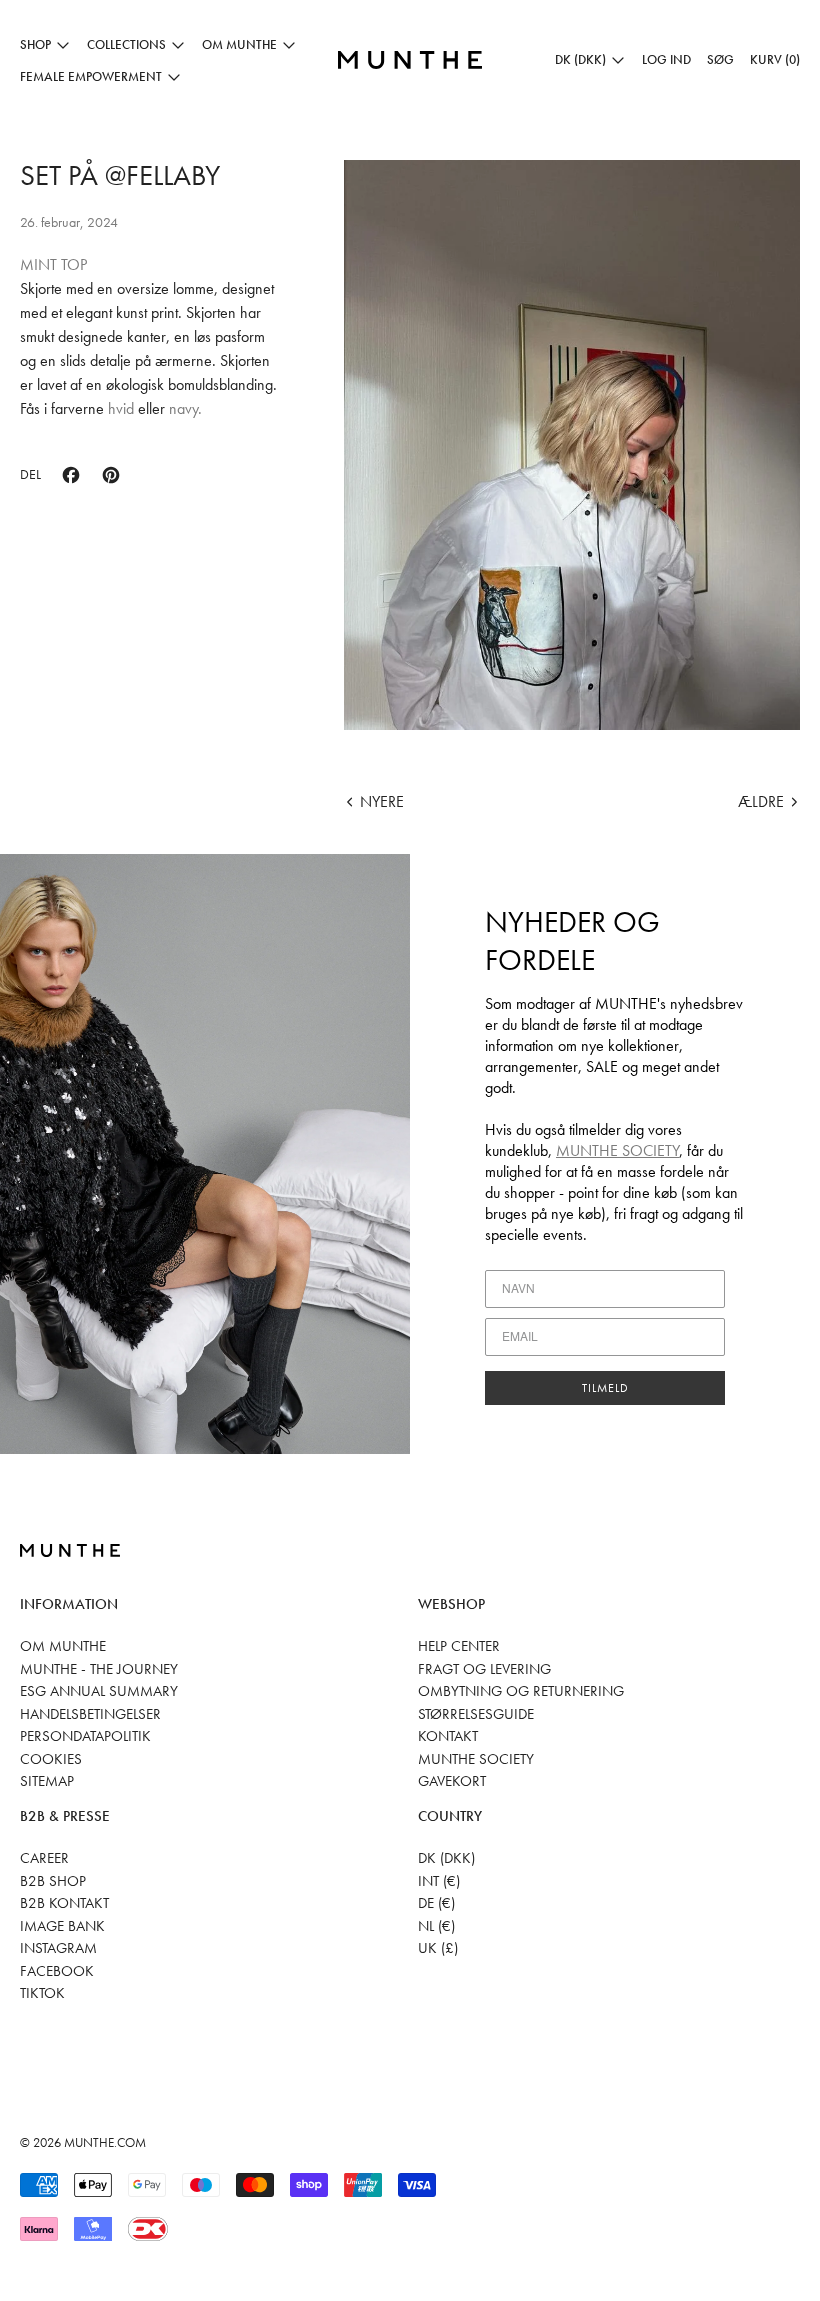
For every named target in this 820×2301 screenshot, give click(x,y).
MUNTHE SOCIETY (617, 1150)
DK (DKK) (446, 1858)
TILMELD (605, 1388)
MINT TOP (53, 264)
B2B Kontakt (64, 1903)
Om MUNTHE (63, 1646)
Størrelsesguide (476, 1714)
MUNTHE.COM (105, 2142)
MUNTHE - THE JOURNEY (99, 1669)
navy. (185, 408)
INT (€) (439, 1881)
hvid (119, 408)
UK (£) (438, 1948)
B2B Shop (53, 1881)
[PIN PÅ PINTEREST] (111, 475)
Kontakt (448, 1736)
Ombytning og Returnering (521, 1691)
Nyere (382, 801)
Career (44, 1858)
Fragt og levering (484, 1669)
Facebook (57, 1971)
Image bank (62, 1926)
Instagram (58, 1948)
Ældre (761, 801)
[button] (720, 60)
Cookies (51, 1759)
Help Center (459, 1646)
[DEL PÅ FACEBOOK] (71, 475)
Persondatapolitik (85, 1736)
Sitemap (47, 1781)
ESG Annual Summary (99, 1691)
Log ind (666, 59)
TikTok (42, 1993)
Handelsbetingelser (90, 1714)
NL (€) (436, 1926)
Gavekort (452, 1781)
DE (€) (436, 1903)
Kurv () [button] (775, 59)
